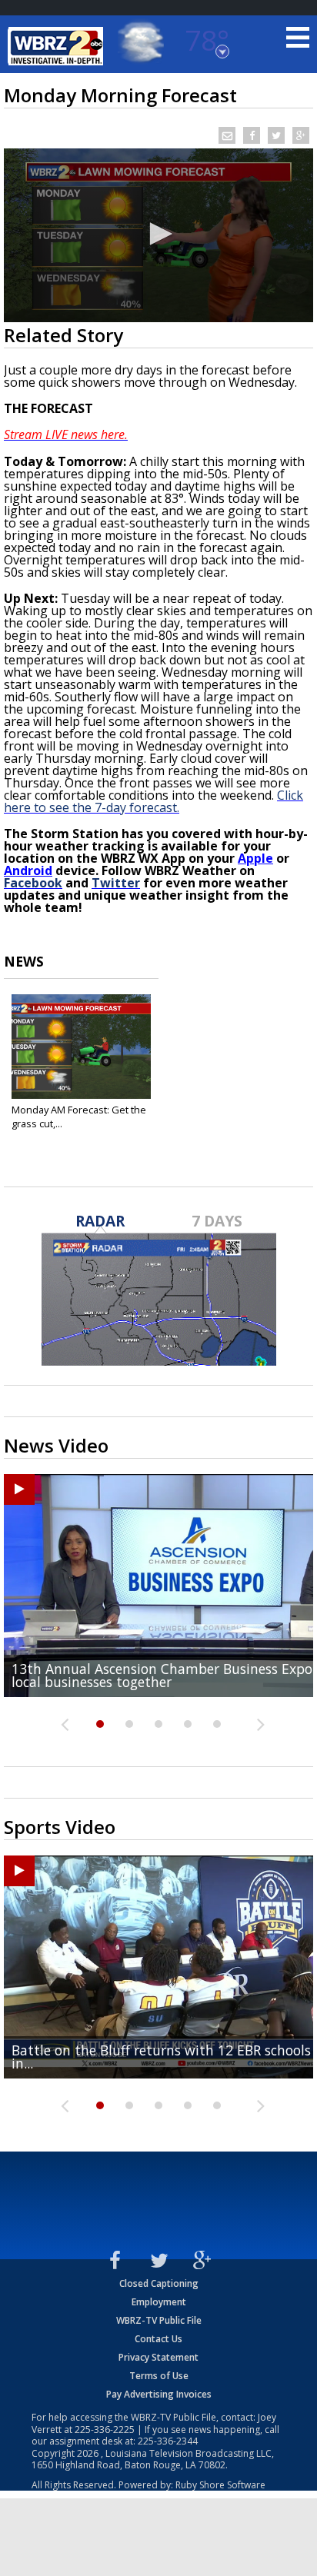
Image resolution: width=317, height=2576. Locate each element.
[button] (158, 234)
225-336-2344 (168, 2441)
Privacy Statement (158, 2357)
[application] (158, 235)
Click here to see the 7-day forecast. (153, 801)
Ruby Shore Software (220, 2485)
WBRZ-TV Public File (159, 2320)
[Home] (58, 46)
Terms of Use (159, 2376)
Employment (159, 2302)
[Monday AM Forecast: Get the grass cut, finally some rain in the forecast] (81, 1047)
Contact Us (158, 2339)
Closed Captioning (159, 2283)
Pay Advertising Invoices (159, 2394)
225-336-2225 (105, 2430)
